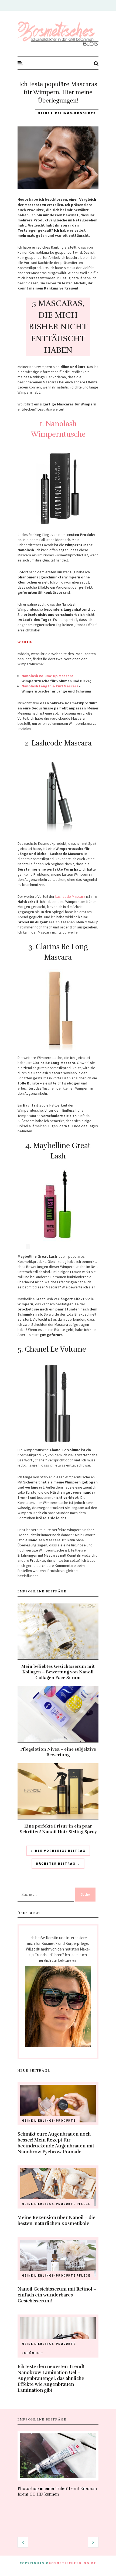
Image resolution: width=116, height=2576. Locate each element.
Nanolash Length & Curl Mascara (50, 686)
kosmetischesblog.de (73, 2563)
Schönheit (33, 2353)
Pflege (83, 2204)
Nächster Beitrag (56, 1863)
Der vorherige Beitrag (60, 1851)
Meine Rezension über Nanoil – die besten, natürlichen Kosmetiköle (57, 2220)
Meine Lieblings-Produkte (67, 113)
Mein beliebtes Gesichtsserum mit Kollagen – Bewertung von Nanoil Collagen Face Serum (58, 1672)
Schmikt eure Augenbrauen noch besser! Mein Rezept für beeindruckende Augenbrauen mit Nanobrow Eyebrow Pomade (56, 2143)
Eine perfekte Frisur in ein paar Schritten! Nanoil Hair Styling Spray (58, 1829)
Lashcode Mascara (70, 896)
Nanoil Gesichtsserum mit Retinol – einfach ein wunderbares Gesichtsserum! (57, 2295)
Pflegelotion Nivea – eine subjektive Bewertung (58, 1752)
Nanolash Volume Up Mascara (47, 676)
